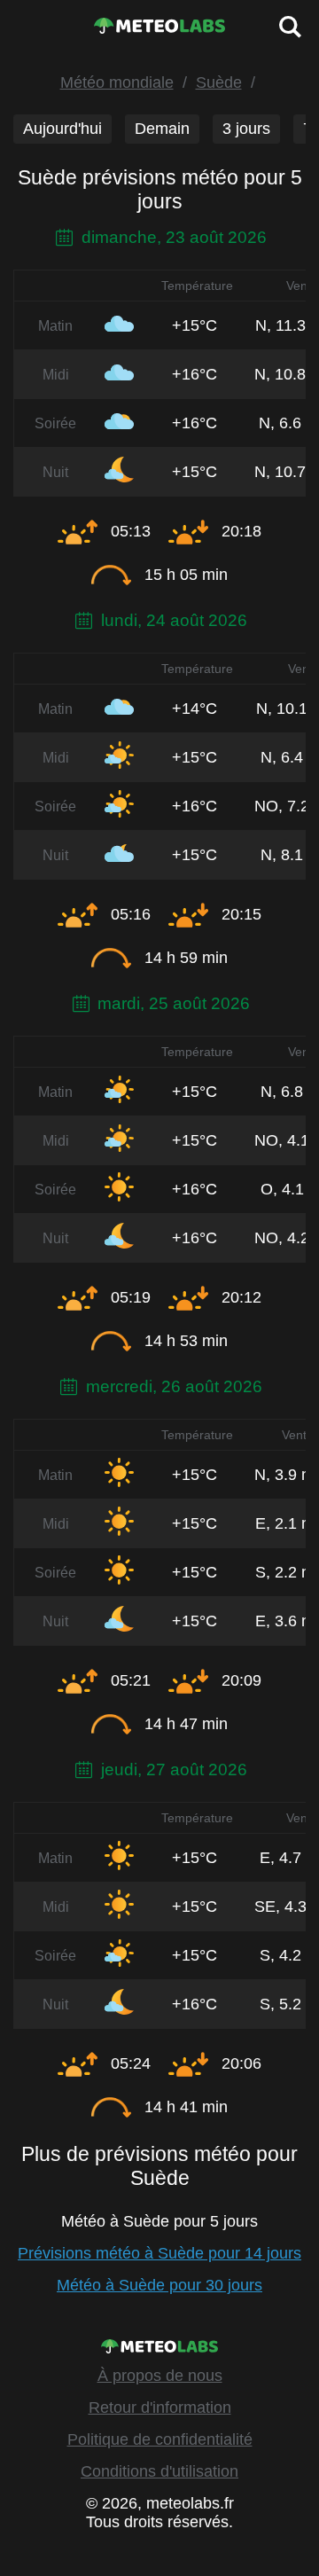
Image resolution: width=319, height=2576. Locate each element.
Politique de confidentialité (160, 2439)
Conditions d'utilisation (159, 2471)
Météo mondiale (117, 82)
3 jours (246, 129)
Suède (219, 82)
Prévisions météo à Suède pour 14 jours (159, 2253)
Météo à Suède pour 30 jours (159, 2285)
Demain (162, 129)
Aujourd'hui (62, 129)
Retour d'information (160, 2408)
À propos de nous (160, 2376)
